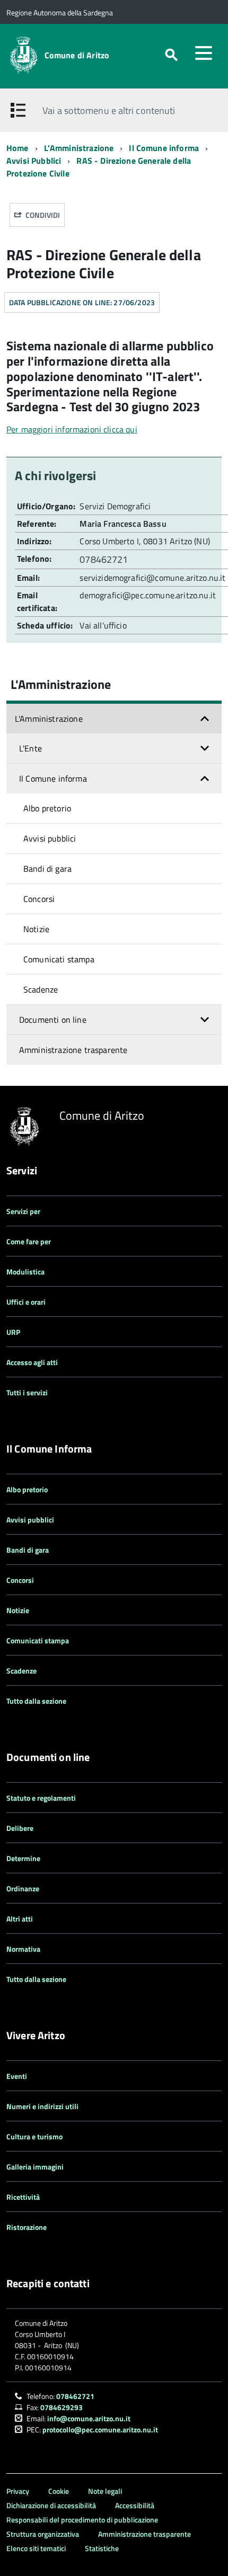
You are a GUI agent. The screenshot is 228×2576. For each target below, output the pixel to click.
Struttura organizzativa (43, 2534)
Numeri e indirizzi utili (42, 2106)
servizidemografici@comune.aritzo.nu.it (152, 578)
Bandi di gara (47, 869)
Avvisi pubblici (50, 838)
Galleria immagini (35, 2167)
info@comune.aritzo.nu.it (89, 2418)
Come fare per (29, 1241)
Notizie (36, 929)
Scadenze (41, 989)
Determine (23, 1858)
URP (13, 1332)
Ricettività (23, 2197)
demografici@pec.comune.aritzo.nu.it (148, 595)
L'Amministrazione (79, 148)
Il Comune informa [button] (53, 778)
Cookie (59, 2491)
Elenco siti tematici (36, 2548)
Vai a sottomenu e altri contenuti (109, 110)
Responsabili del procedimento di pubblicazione (82, 2520)
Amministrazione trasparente (73, 1050)
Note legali (105, 2491)
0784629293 (62, 2407)
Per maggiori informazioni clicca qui (72, 429)
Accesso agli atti (32, 1362)
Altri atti (20, 1919)
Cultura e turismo (34, 2136)
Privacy (18, 2491)
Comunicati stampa (59, 959)
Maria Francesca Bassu (123, 524)
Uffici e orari (26, 1302)
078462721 (105, 559)
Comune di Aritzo (77, 55)
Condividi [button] (42, 215)
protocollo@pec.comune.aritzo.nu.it (100, 2429)
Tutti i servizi (27, 1392)
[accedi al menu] (204, 53)
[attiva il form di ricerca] (171, 55)
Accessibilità (135, 2505)
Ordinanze (23, 1888)
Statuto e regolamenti (41, 1798)
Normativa (23, 1949)
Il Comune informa (164, 148)
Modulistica (25, 1272)
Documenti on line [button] (53, 1020)
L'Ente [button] (30, 748)
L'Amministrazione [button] (49, 719)
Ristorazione (27, 2227)
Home (17, 148)
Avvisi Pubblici (34, 161)
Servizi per (23, 1211)
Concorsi (39, 899)
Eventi (17, 2076)
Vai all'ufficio (103, 625)
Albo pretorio (47, 808)
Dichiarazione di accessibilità (51, 2505)
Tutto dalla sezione (36, 1701)
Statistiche (102, 2548)
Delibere (20, 1828)
